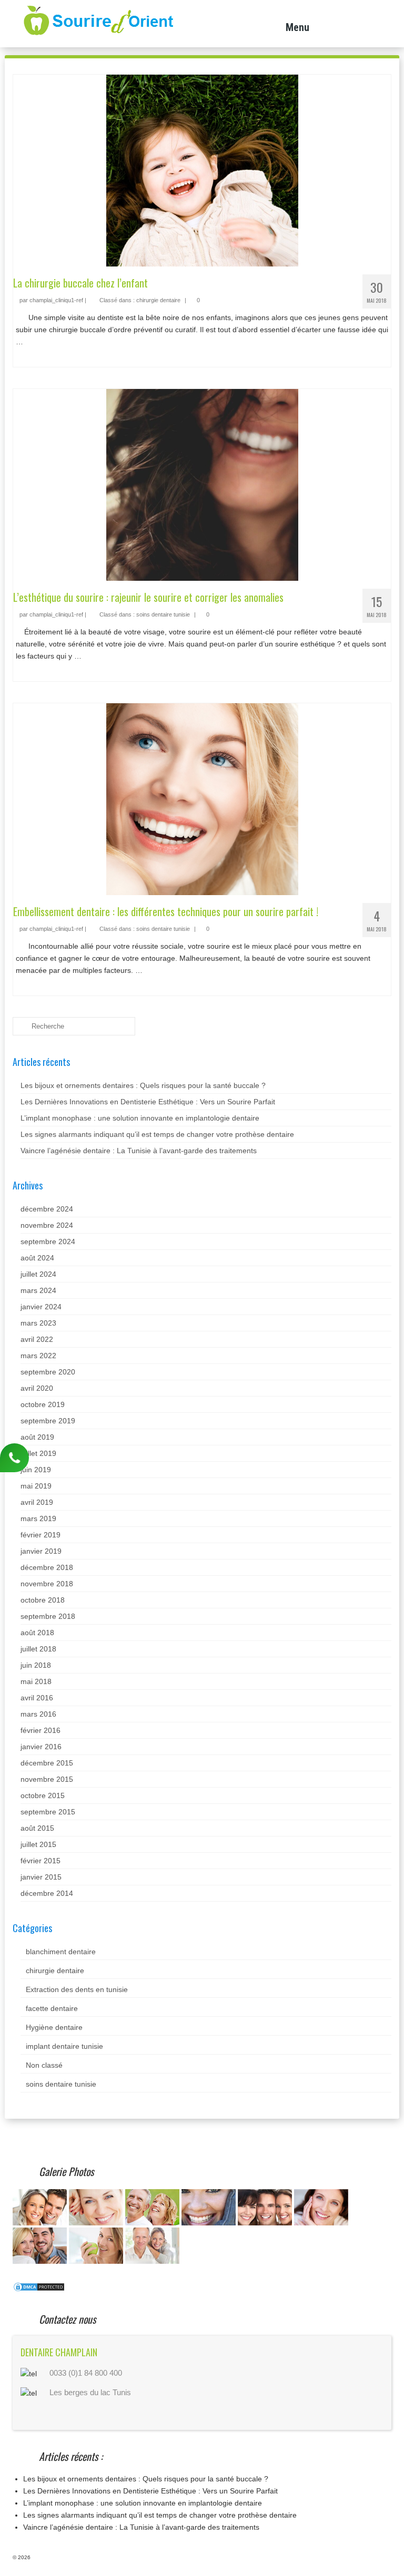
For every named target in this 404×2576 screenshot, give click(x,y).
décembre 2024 (47, 1209)
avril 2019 (37, 1502)
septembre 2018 (48, 1616)
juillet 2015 (38, 1844)
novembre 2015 (47, 1779)
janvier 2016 (41, 1747)
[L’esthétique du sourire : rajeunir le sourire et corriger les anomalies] (202, 484)
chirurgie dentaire (158, 300)
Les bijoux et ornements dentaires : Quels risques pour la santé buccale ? (143, 1085)
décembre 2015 (47, 1763)
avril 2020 (37, 1388)
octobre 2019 (43, 1404)
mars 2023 (38, 1323)
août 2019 (37, 1437)
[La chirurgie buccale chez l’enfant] (202, 170)
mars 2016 (38, 1714)
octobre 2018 (43, 1600)
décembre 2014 (47, 1893)
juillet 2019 (38, 1453)
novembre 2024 (47, 1225)
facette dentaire (52, 2008)
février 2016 (41, 1730)
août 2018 (37, 1633)
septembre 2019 (48, 1421)
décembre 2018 (47, 1567)
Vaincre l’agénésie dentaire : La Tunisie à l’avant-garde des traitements (139, 1151)
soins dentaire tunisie (163, 614)
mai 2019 (36, 1486)
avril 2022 (37, 1339)
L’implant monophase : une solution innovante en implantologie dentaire (140, 1118)
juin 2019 (36, 1470)
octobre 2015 (43, 1795)
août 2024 (37, 1258)
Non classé (44, 2065)
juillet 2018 (38, 1649)
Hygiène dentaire (54, 2027)
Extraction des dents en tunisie (77, 1989)
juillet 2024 (38, 1274)
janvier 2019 (41, 1551)
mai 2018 (36, 1681)
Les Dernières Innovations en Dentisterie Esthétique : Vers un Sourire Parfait (148, 1102)
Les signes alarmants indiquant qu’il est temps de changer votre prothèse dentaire (157, 1134)
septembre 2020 (48, 1372)
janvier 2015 (41, 1877)
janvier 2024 (41, 1307)
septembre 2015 (48, 1812)
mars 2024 (38, 1290)
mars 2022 (38, 1356)
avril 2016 (37, 1698)
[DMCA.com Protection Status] (39, 2286)
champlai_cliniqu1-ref (56, 300)
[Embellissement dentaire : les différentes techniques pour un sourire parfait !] (202, 798)
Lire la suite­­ (44, 342)
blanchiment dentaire (61, 1952)
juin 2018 (36, 1665)
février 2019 (41, 1535)
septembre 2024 (48, 1241)
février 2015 (41, 1861)
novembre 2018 (47, 1584)
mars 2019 (38, 1518)
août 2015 (37, 1828)
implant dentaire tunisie (64, 2046)
